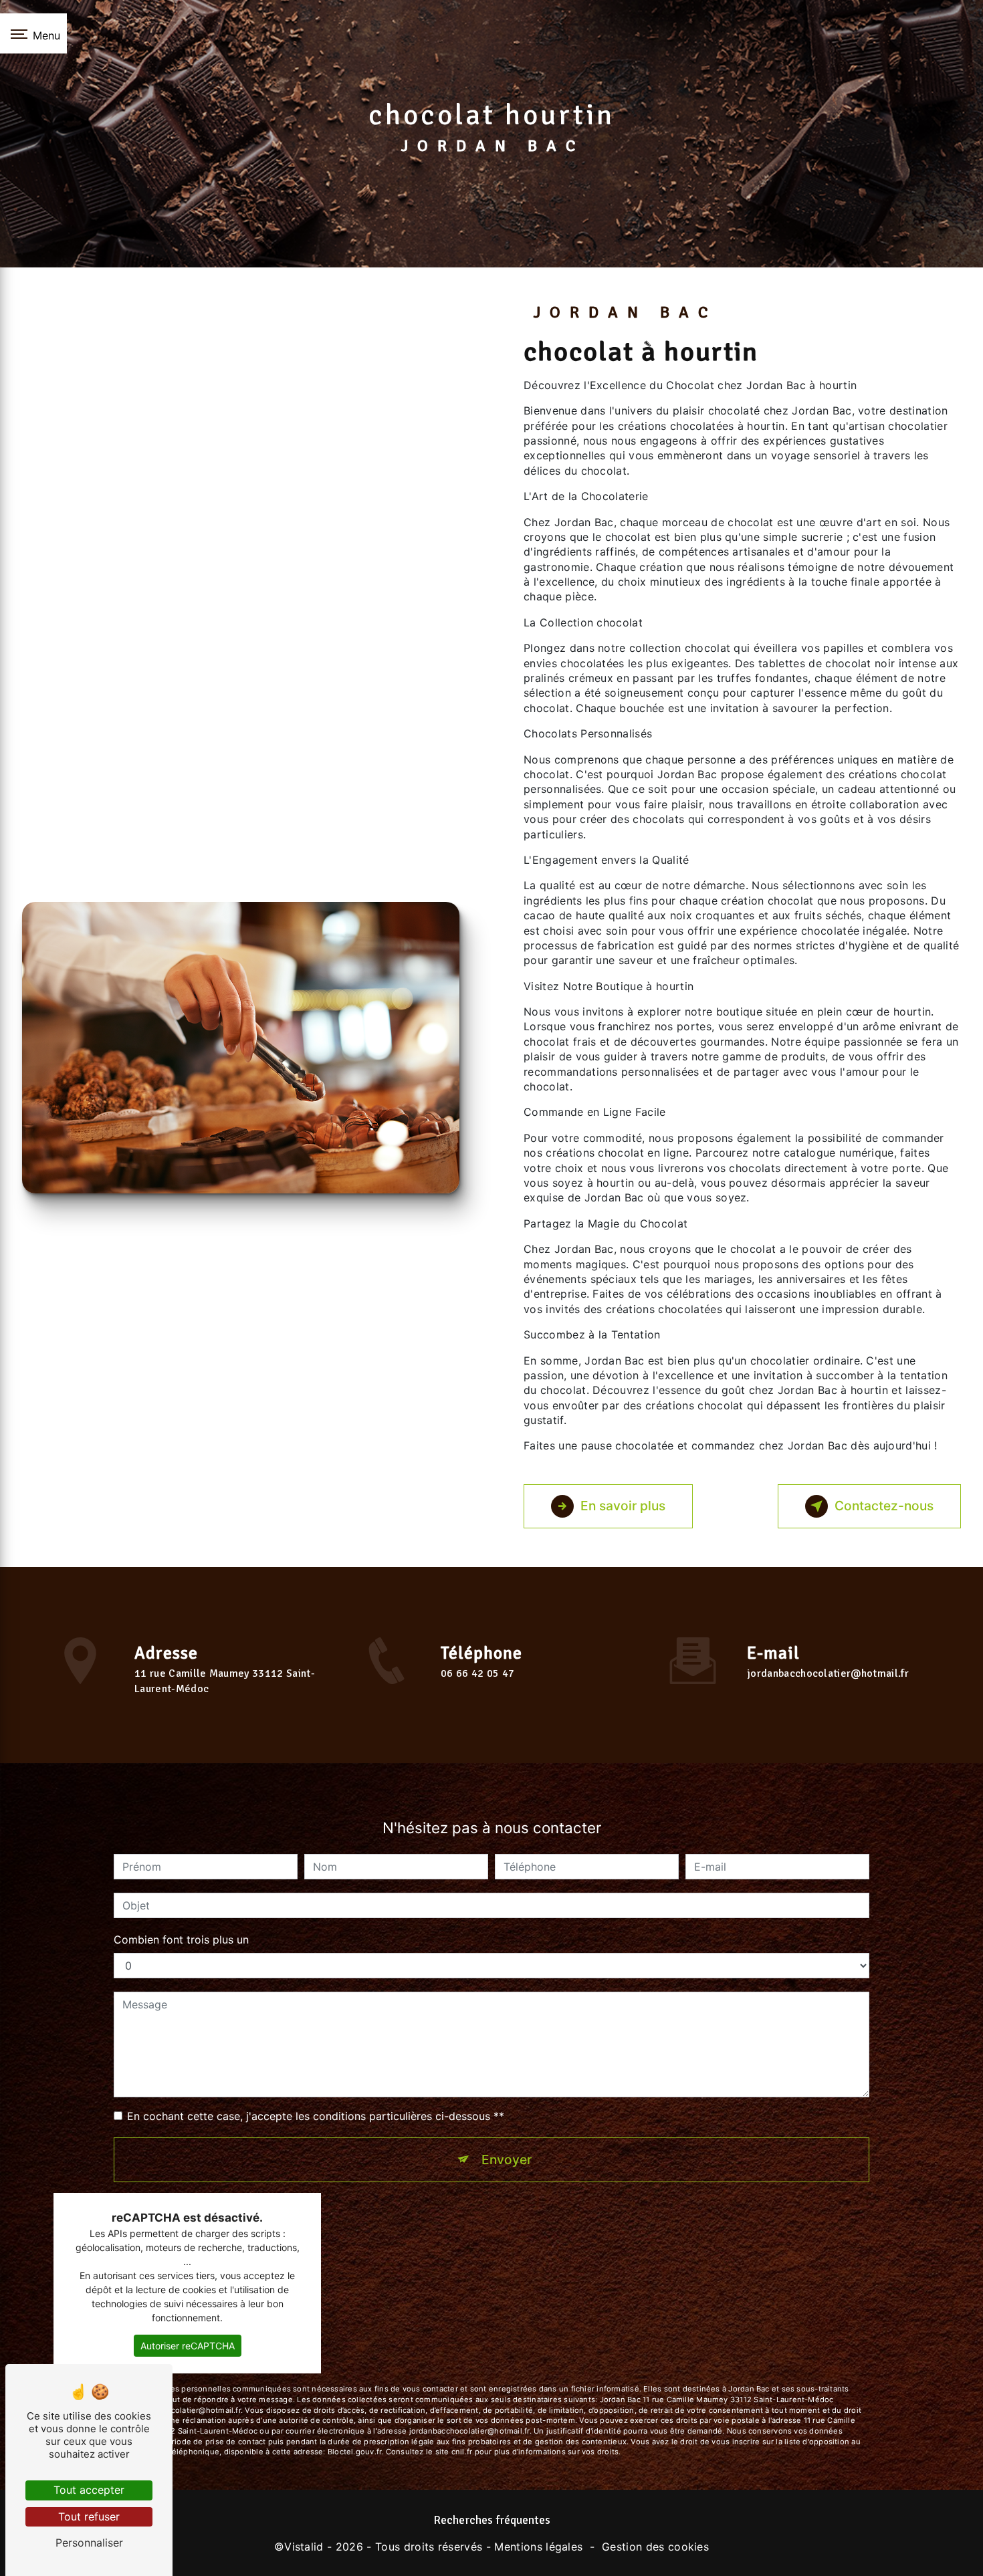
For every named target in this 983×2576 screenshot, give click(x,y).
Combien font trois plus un (181, 1940)
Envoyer (507, 2159)
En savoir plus (623, 1506)
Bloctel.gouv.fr (354, 2452)
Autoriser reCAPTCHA (188, 2346)
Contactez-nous (884, 1506)
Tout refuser (89, 2516)
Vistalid (304, 2547)
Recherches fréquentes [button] (492, 2520)
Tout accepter (89, 2490)
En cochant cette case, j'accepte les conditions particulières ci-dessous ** (316, 2116)
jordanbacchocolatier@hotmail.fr (828, 1673)
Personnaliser (89, 2543)
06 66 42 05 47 (477, 1673)
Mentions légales (538, 2547)
